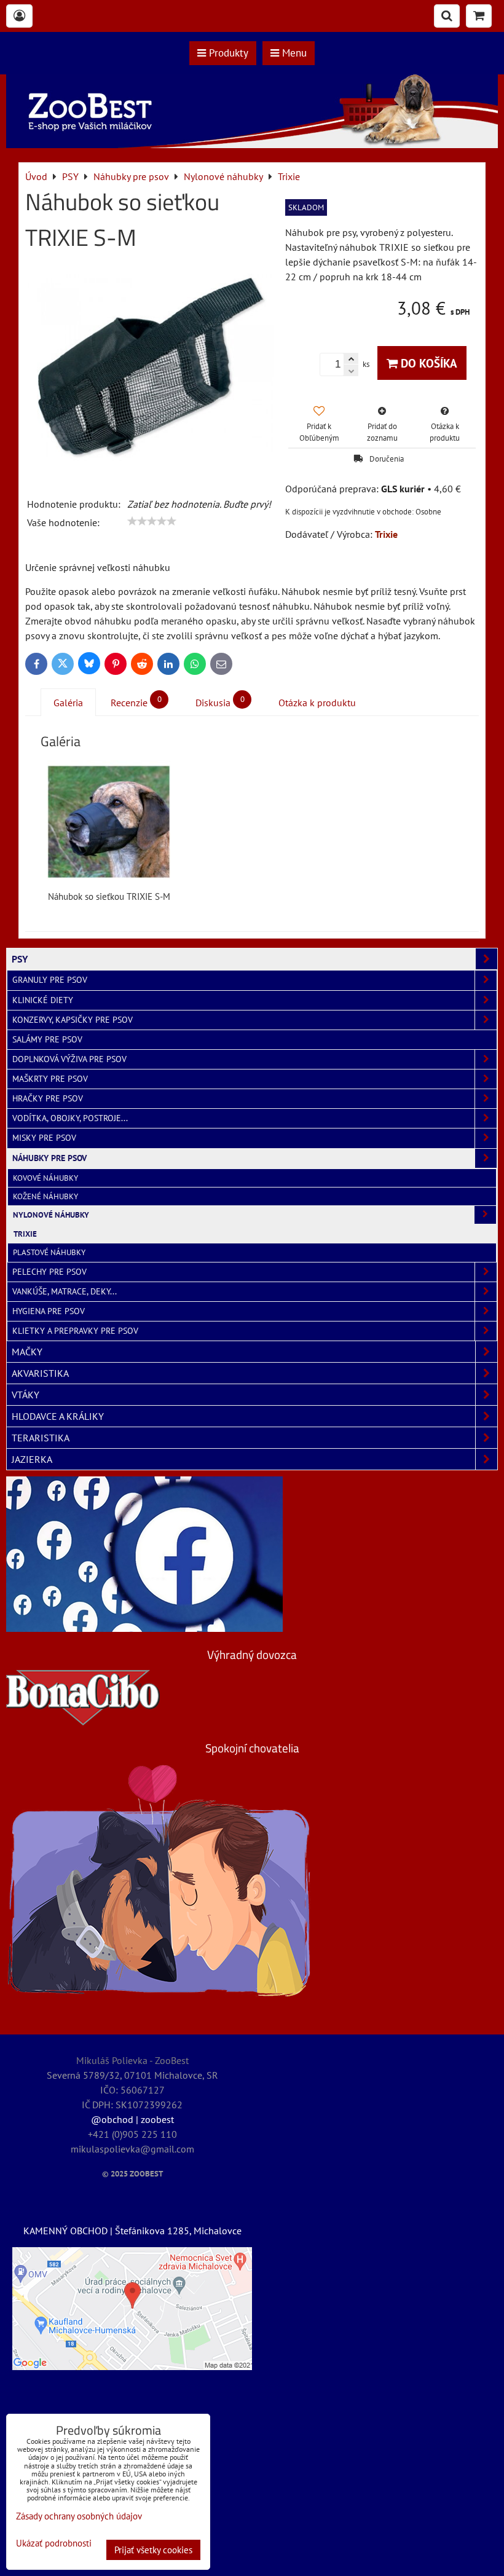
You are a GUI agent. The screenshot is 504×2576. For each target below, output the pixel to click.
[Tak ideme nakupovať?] (252, 144)
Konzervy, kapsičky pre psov (73, 1020)
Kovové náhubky (45, 1178)
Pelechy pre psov (49, 1272)
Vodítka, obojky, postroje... (70, 1118)
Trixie (25, 1234)
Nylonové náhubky (51, 1215)
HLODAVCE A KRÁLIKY (58, 1416)
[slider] (152, 521)
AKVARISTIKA (40, 1373)
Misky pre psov (44, 1138)
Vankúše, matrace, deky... (65, 1291)
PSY (20, 959)
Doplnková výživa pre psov (69, 1059)
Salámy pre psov (47, 1039)
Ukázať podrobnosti (54, 2544)
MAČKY (27, 1352)
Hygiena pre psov (49, 1311)
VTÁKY (26, 1395)
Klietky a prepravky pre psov (75, 1331)
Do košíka (427, 363)
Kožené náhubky (45, 1196)
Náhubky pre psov (49, 1158)
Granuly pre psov (50, 980)
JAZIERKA (32, 1459)
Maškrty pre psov (50, 1079)
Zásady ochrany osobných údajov (79, 2516)
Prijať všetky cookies (153, 2550)
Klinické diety (43, 1000)
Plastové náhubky (49, 1252)
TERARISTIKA (41, 1438)
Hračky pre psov (48, 1098)
